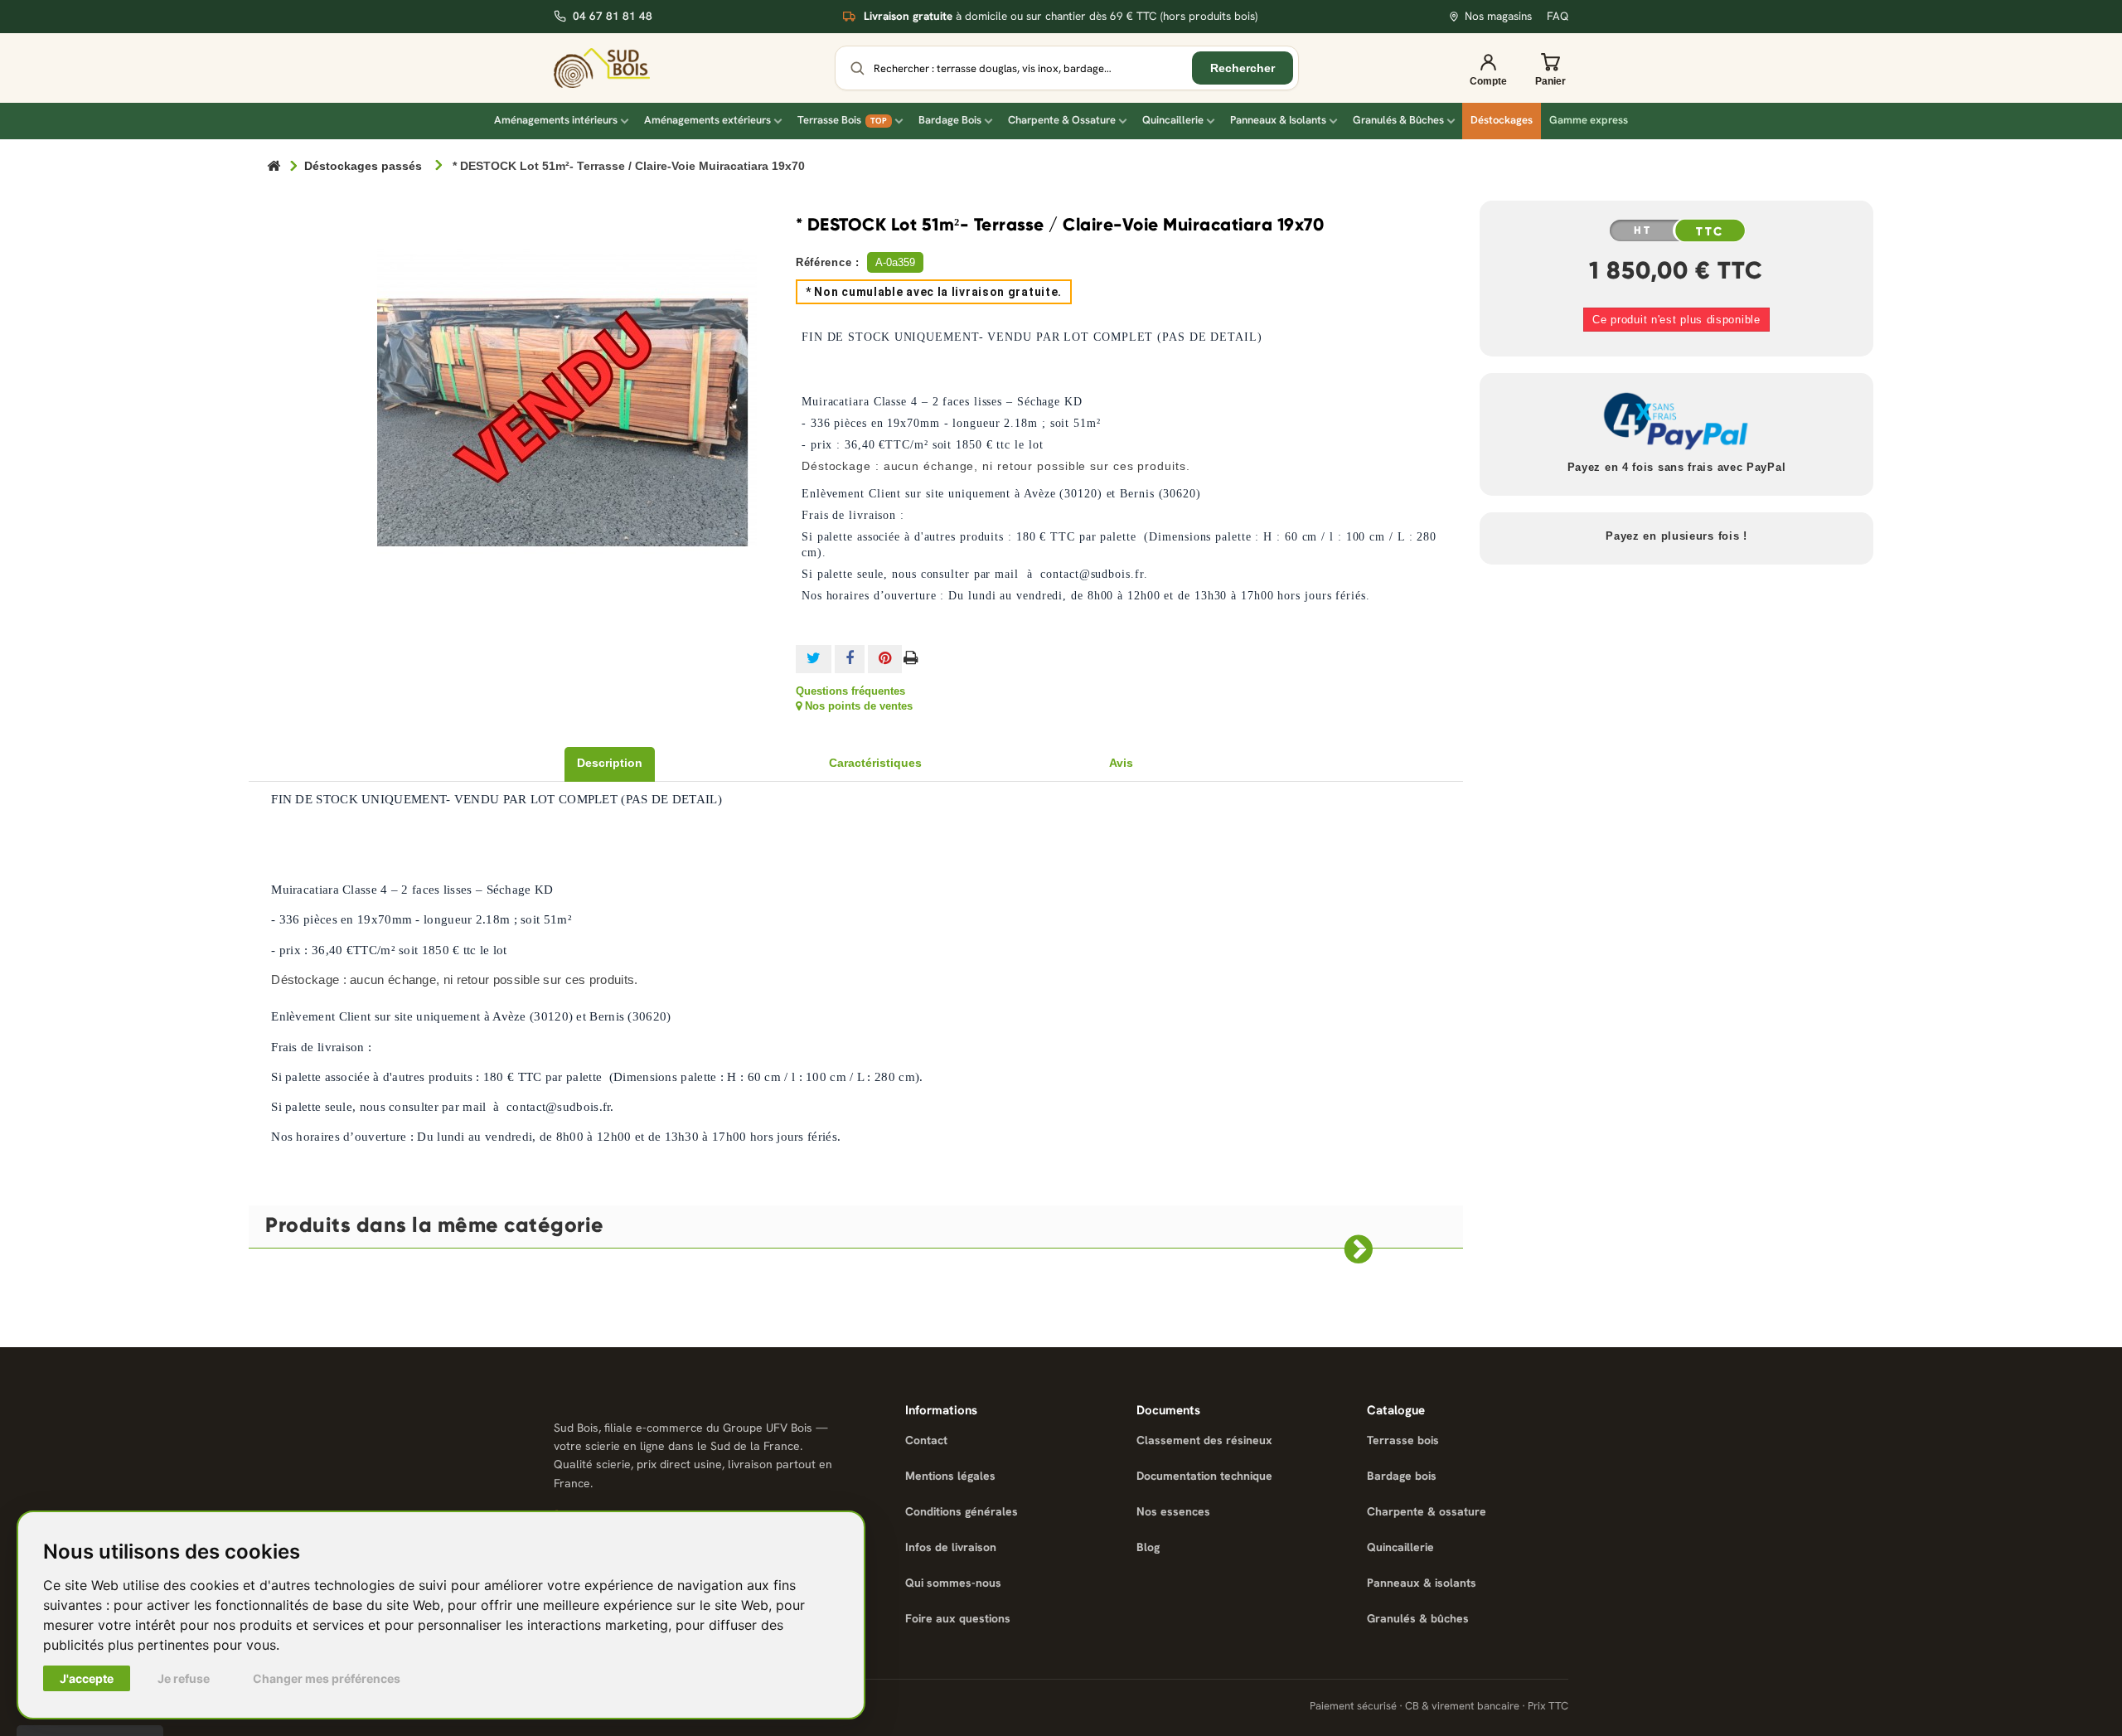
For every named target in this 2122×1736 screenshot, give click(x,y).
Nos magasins (1498, 16)
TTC (1711, 231)
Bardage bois (1402, 1476)
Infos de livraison (951, 1547)
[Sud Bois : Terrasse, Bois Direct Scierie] (614, 68)
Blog (1148, 1547)
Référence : (828, 262)
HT (1643, 230)
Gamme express (1589, 120)
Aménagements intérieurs (556, 120)
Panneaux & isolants (1422, 1583)
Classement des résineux (1204, 1440)
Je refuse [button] (184, 1678)
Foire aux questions (958, 1618)
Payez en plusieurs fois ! (1676, 536)
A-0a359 (895, 262)
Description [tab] (610, 763)
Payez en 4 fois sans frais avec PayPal (1677, 467)
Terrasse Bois (842, 120)
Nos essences (1173, 1511)
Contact (926, 1440)
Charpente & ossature (1427, 1511)
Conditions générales (962, 1511)
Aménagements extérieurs (707, 120)
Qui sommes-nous (953, 1583)
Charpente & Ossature (1062, 120)
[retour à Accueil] (274, 167)
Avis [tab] (1121, 763)
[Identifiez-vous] (1488, 68)
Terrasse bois (1403, 1440)
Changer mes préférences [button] (327, 1678)
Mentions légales (950, 1476)
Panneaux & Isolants (1278, 120)
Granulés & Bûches (1398, 120)
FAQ (1558, 16)
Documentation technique (1204, 1476)
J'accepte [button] (87, 1678)
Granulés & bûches (1418, 1618)
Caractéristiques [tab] (875, 763)
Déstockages (1502, 120)
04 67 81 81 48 (613, 16)
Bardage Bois (950, 120)
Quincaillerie (1173, 120)
